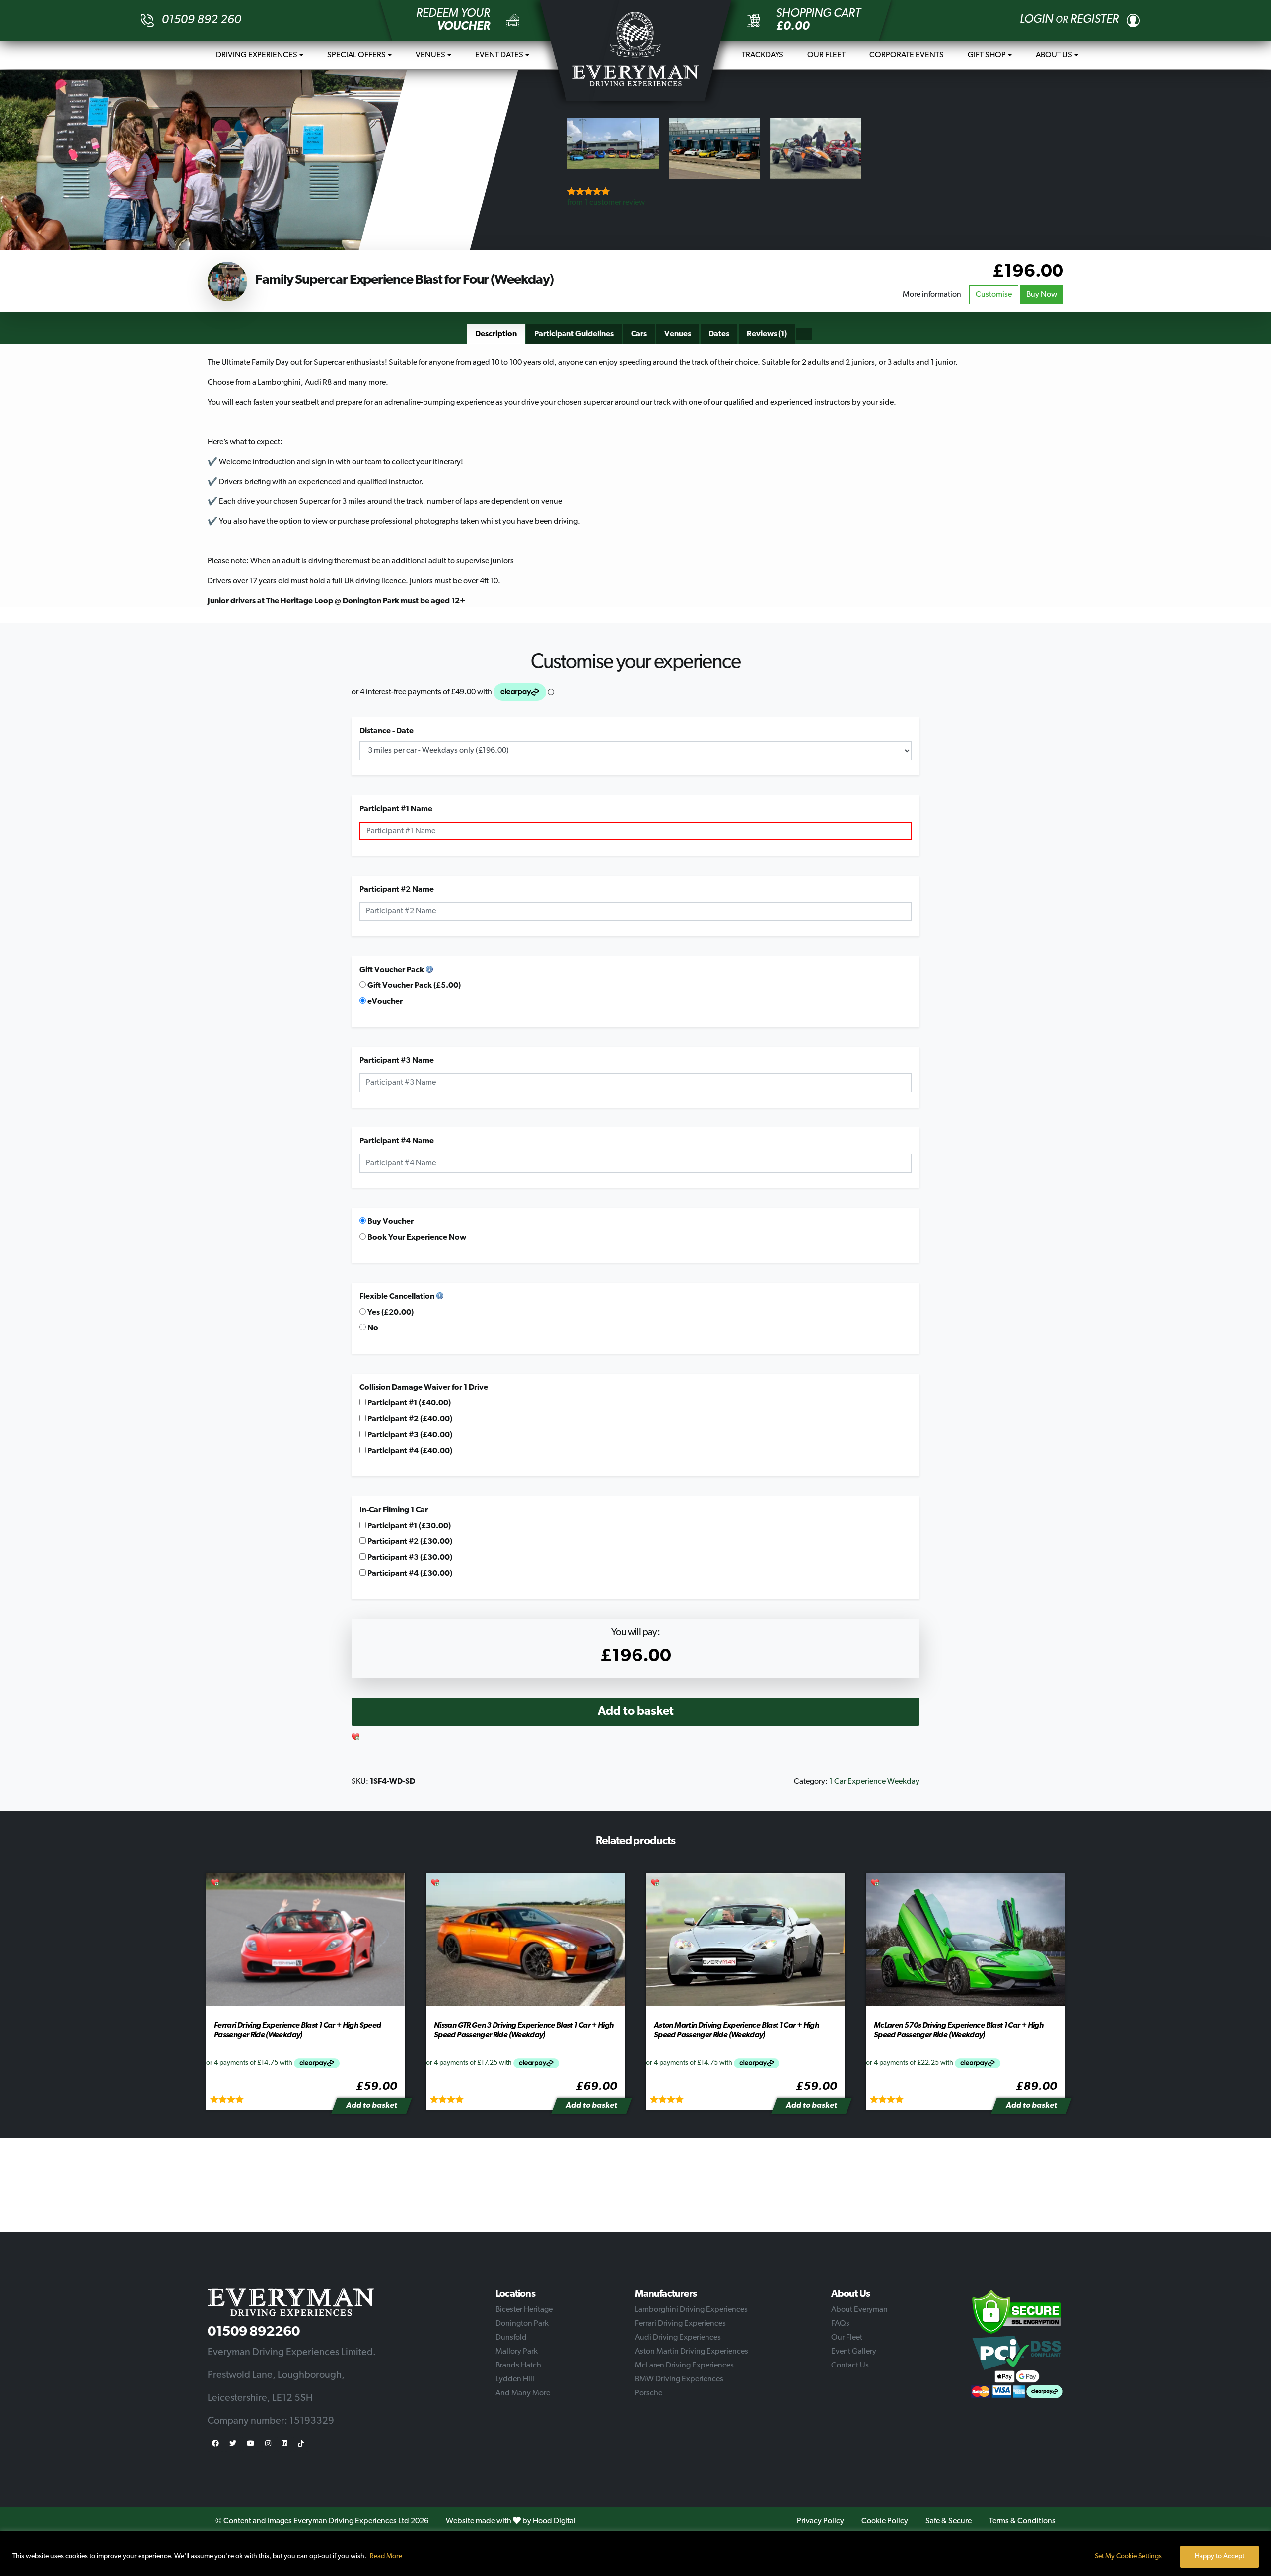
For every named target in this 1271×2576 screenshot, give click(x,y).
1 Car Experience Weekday (874, 1782)
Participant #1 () (408, 1403)
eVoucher (384, 1002)
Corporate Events (907, 55)
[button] (356, 1738)
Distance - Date (387, 731)
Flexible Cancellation (397, 1297)
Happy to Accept (1219, 2556)
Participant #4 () (409, 1451)
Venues (430, 55)
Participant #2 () (409, 1419)
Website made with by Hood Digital (511, 2521)
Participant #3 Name (397, 1061)
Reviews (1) (767, 334)
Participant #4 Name (397, 1141)
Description (496, 334)
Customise (994, 295)
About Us (1054, 55)
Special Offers (356, 55)
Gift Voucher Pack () (413, 986)
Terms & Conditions (1022, 2521)
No (372, 1328)
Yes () (390, 1313)
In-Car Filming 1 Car (394, 1510)
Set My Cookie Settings (1128, 2556)
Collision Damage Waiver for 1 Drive (424, 1388)
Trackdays (763, 55)
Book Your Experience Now (416, 1238)
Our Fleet (826, 55)
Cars (639, 334)
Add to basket (636, 1712)
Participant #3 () (409, 1435)
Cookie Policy (885, 2521)
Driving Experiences (257, 55)
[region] (635, 2553)
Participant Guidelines (574, 334)
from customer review (606, 203)
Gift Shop (987, 55)
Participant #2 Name (397, 890)
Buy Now (1042, 295)
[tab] (496, 334)
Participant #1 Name (396, 809)
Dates (719, 334)
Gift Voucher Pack (392, 970)
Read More (386, 2556)
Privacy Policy (820, 2521)
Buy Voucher (390, 1222)
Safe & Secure (949, 2521)
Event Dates (499, 55)
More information (932, 295)
